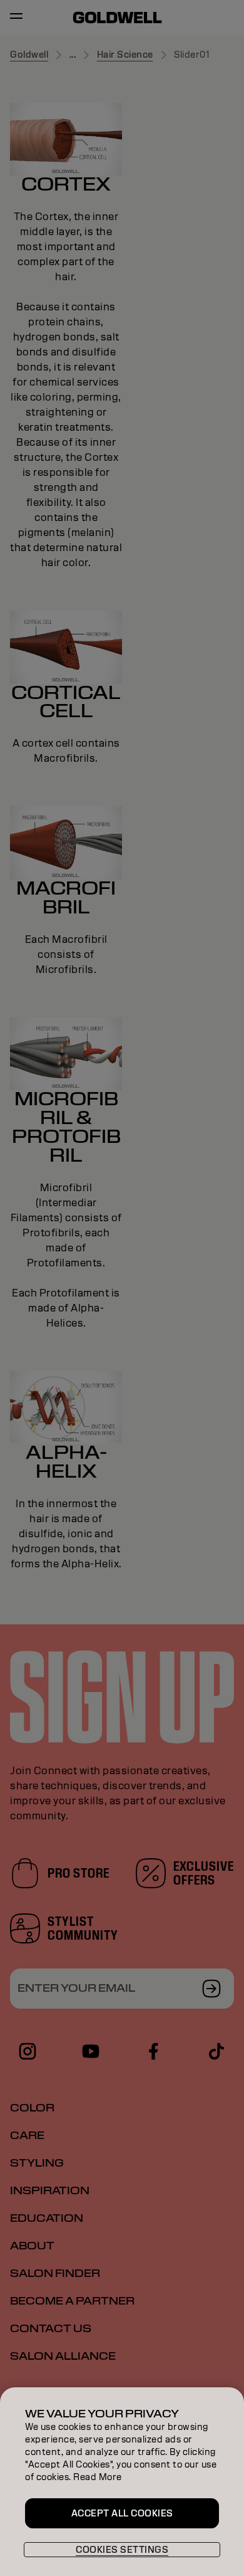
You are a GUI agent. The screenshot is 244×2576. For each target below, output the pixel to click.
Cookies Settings (122, 2550)
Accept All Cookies (122, 2513)
